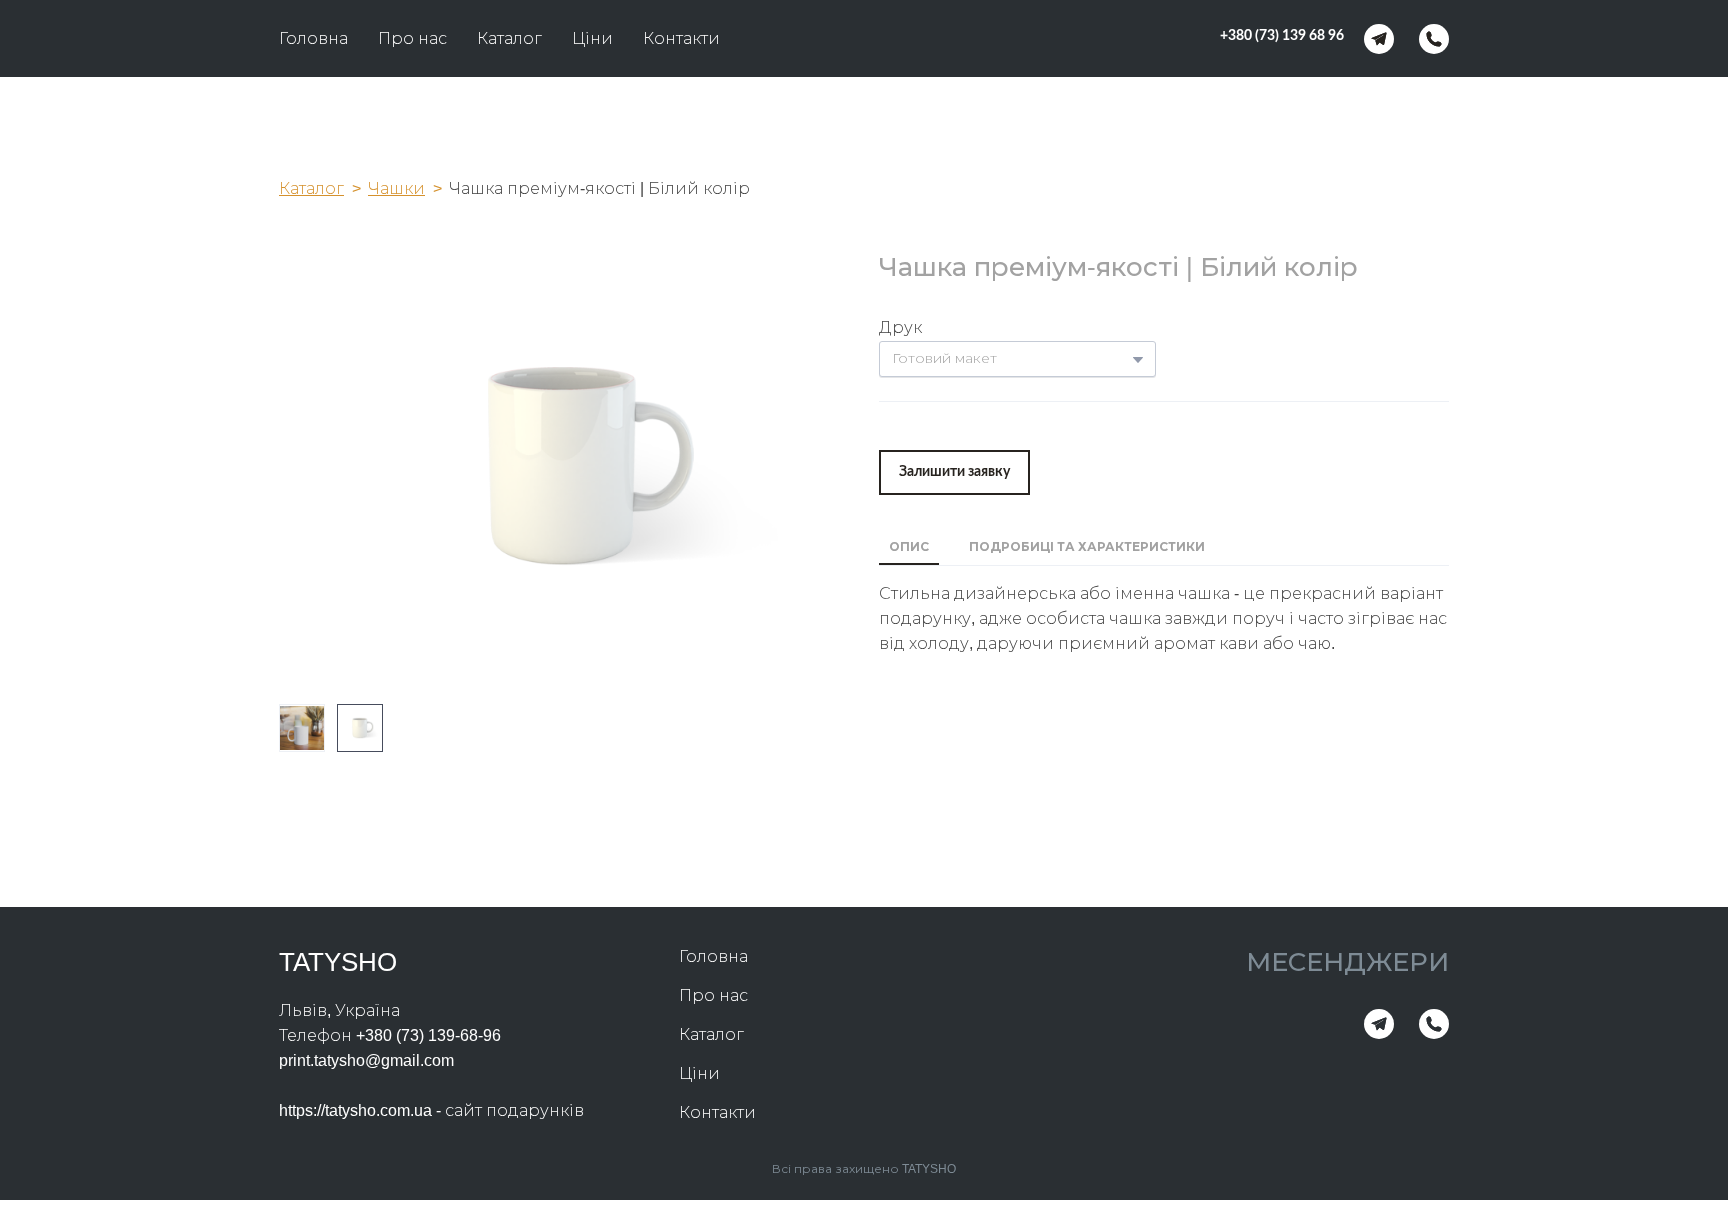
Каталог (509, 38)
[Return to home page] (879, 38)
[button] (1282, 36)
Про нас (412, 38)
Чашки (396, 188)
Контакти (681, 38)
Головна (313, 38)
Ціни (592, 38)
